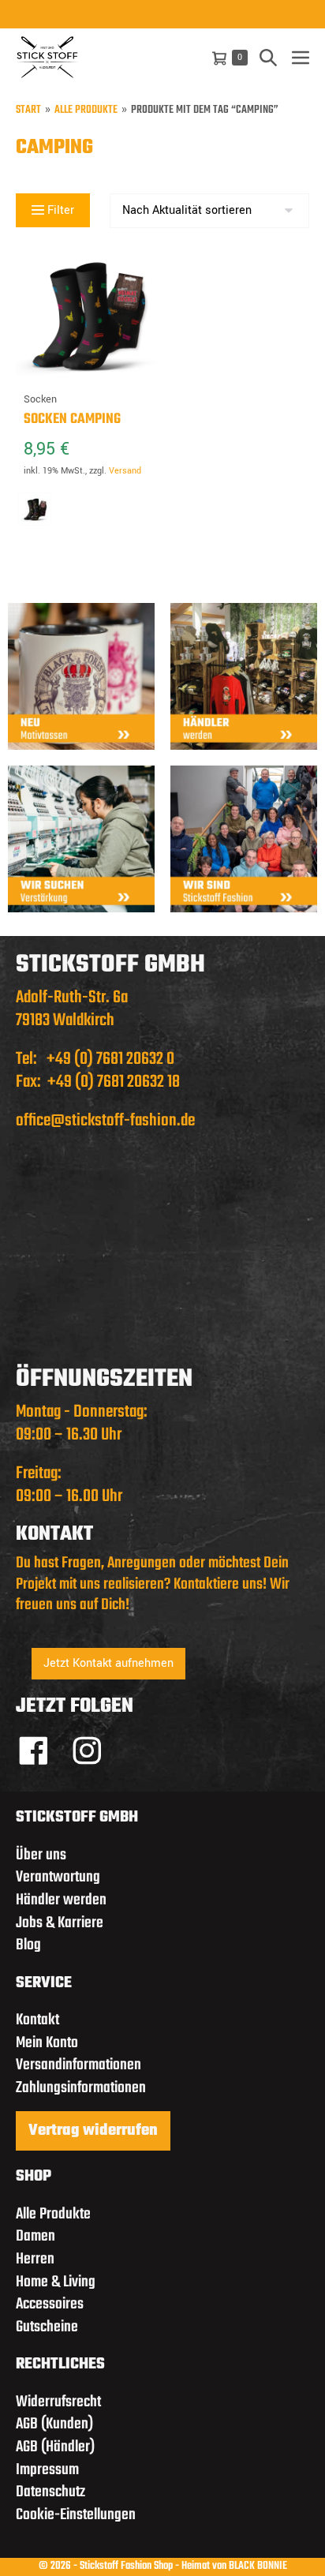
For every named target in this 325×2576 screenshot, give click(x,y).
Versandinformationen (78, 2065)
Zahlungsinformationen (81, 2088)
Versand (125, 471)
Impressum (47, 2470)
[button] (268, 57)
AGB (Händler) (55, 2447)
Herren (35, 2259)
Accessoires (50, 2304)
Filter (59, 210)
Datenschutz (50, 2492)
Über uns (41, 1855)
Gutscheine (47, 2327)
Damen (35, 2236)
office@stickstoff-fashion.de (105, 1121)
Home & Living (56, 2282)
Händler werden (61, 1900)
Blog (28, 1945)
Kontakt (37, 2020)
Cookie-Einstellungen (76, 2515)
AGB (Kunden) (54, 2424)
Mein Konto (47, 2043)
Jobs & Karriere (60, 1923)
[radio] (35, 509)
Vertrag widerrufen (93, 2131)
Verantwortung (58, 1877)
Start (28, 111)
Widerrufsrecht (58, 2402)
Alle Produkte (86, 111)
